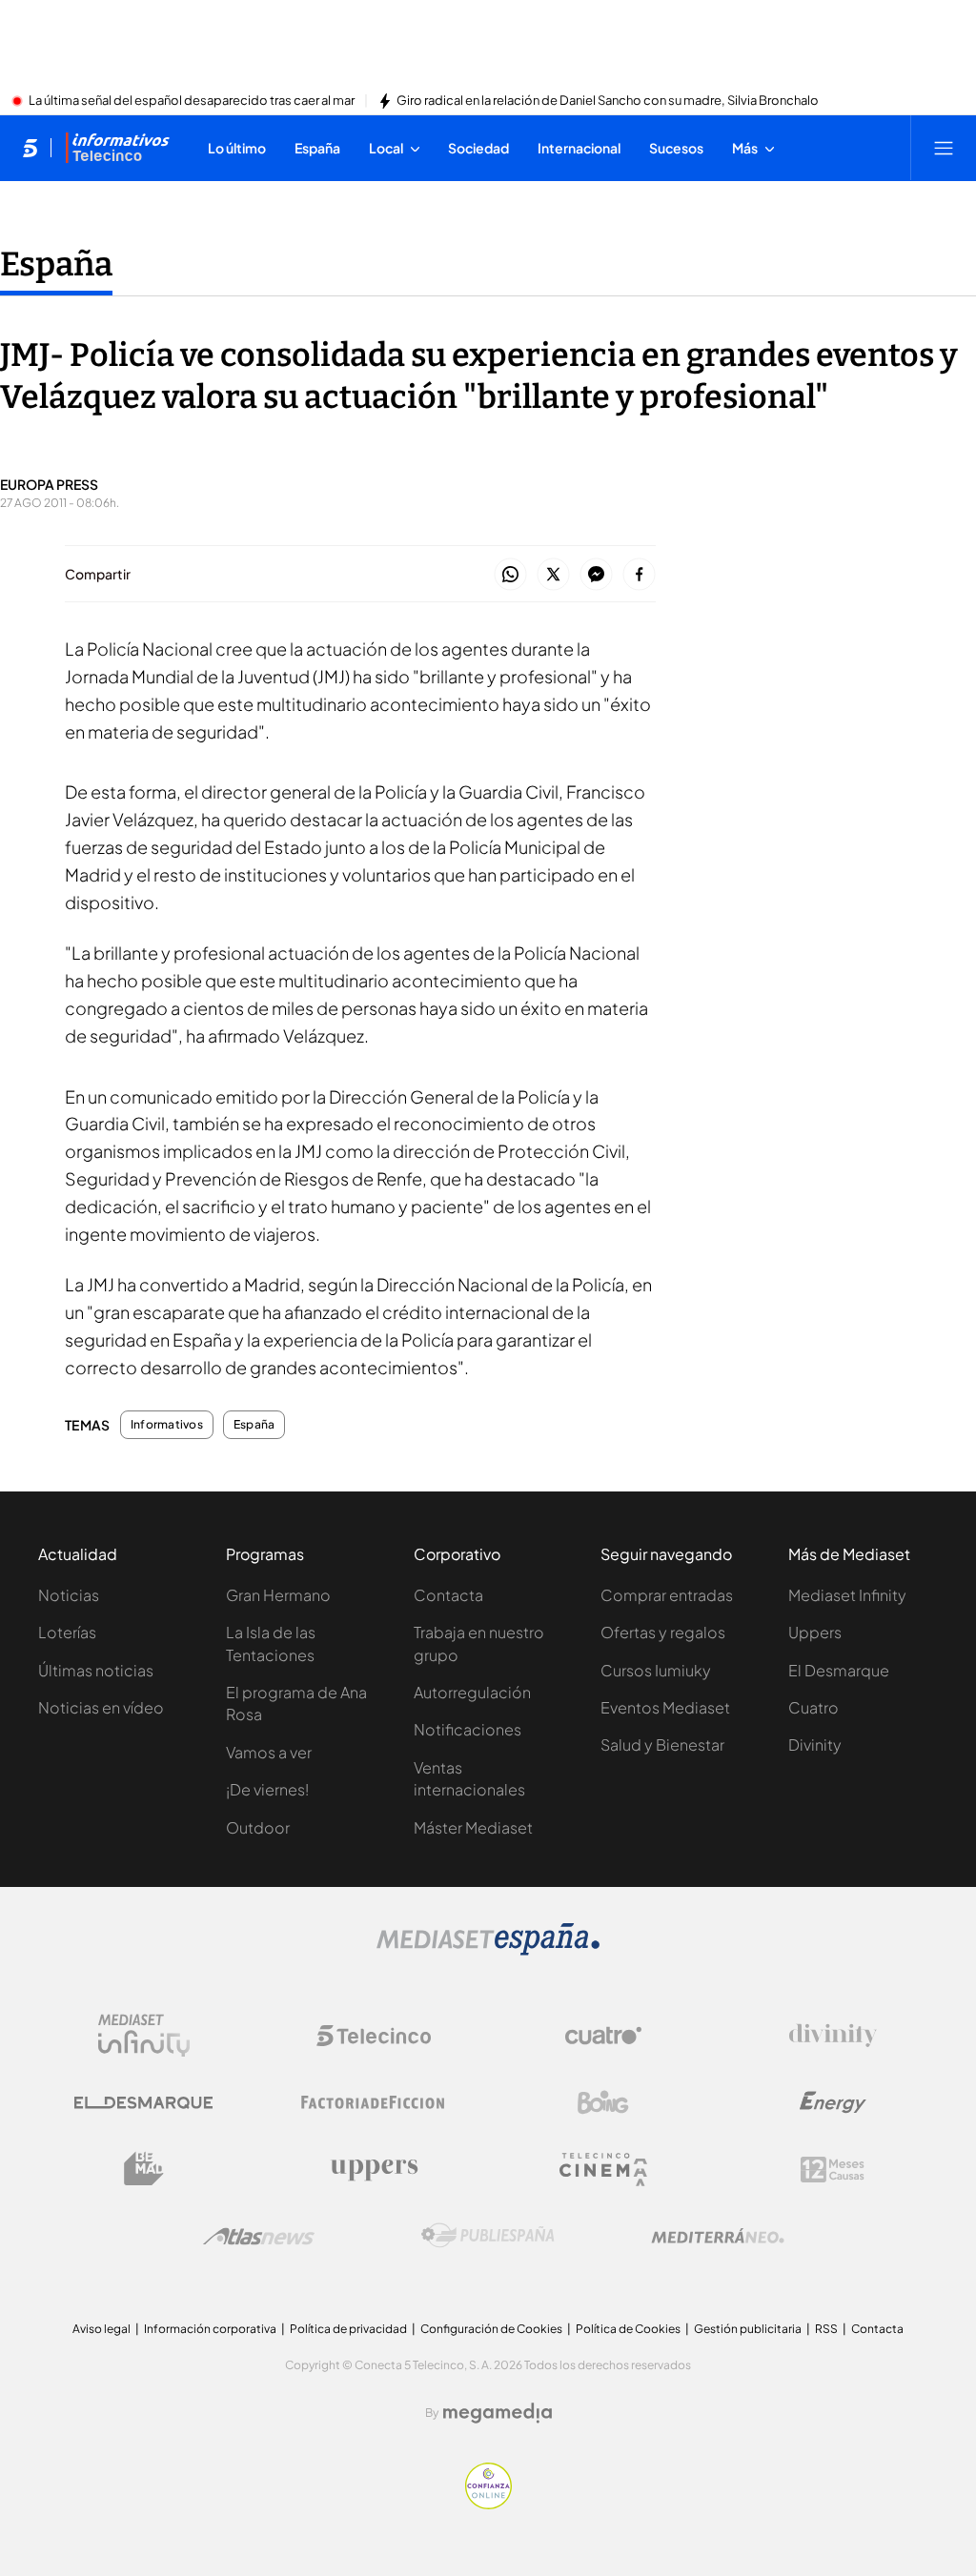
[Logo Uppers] (374, 2169)
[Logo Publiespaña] (488, 2236)
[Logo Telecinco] (374, 2036)
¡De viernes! (267, 1789)
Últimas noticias (96, 1670)
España (56, 264)
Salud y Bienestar (662, 1744)
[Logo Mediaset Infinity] (144, 2036)
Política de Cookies (628, 2329)
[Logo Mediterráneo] (718, 2236)
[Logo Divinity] (833, 2036)
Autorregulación (472, 1692)
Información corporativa (210, 2329)
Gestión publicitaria (748, 2329)
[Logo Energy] (833, 2102)
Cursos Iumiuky (656, 1670)
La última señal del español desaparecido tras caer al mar (192, 101)
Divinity (815, 1744)
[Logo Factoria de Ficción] (374, 2102)
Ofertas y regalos (663, 1632)
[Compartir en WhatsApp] (510, 575)
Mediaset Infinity (847, 1595)
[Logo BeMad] (144, 2169)
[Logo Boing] (603, 2102)
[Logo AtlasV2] (259, 2236)
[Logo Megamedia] (498, 2413)
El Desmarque (839, 1670)
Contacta (448, 1595)
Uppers (815, 1632)
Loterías (67, 1632)
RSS (826, 2329)
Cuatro (813, 1707)
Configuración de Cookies (491, 2329)
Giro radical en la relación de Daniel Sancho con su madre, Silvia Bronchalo (608, 101)
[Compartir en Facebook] (639, 575)
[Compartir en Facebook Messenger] (596, 575)
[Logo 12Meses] (833, 2170)
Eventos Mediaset (665, 1707)
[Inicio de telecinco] (30, 148)
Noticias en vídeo (101, 1707)
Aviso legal (102, 2329)
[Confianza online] (488, 2504)
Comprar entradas (667, 1595)
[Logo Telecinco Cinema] (603, 2170)
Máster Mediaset (473, 1827)
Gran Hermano (278, 1595)
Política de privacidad (348, 2329)
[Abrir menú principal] (944, 148)
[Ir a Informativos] (117, 148)
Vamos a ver (269, 1752)
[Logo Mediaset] (488, 1950)
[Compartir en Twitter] (553, 575)
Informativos (167, 1425)
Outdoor (258, 1827)
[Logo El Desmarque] (143, 2103)
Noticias (69, 1595)
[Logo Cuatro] (603, 2036)
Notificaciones (468, 1729)
